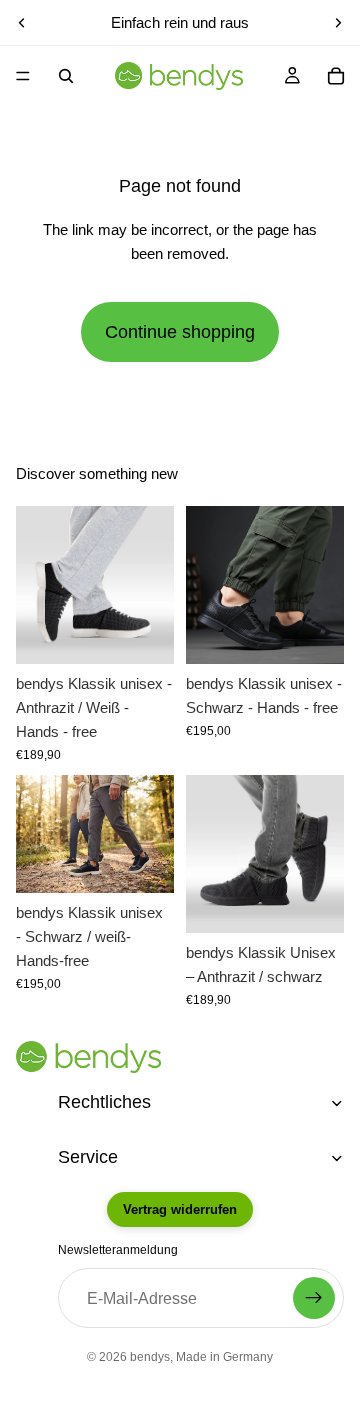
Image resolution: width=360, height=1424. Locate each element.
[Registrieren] (314, 1298)
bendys (150, 1357)
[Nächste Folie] (338, 23)
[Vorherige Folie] (22, 23)
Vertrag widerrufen (180, 1209)
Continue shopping (180, 332)
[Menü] (23, 76)
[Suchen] (66, 76)
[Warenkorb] (336, 76)
